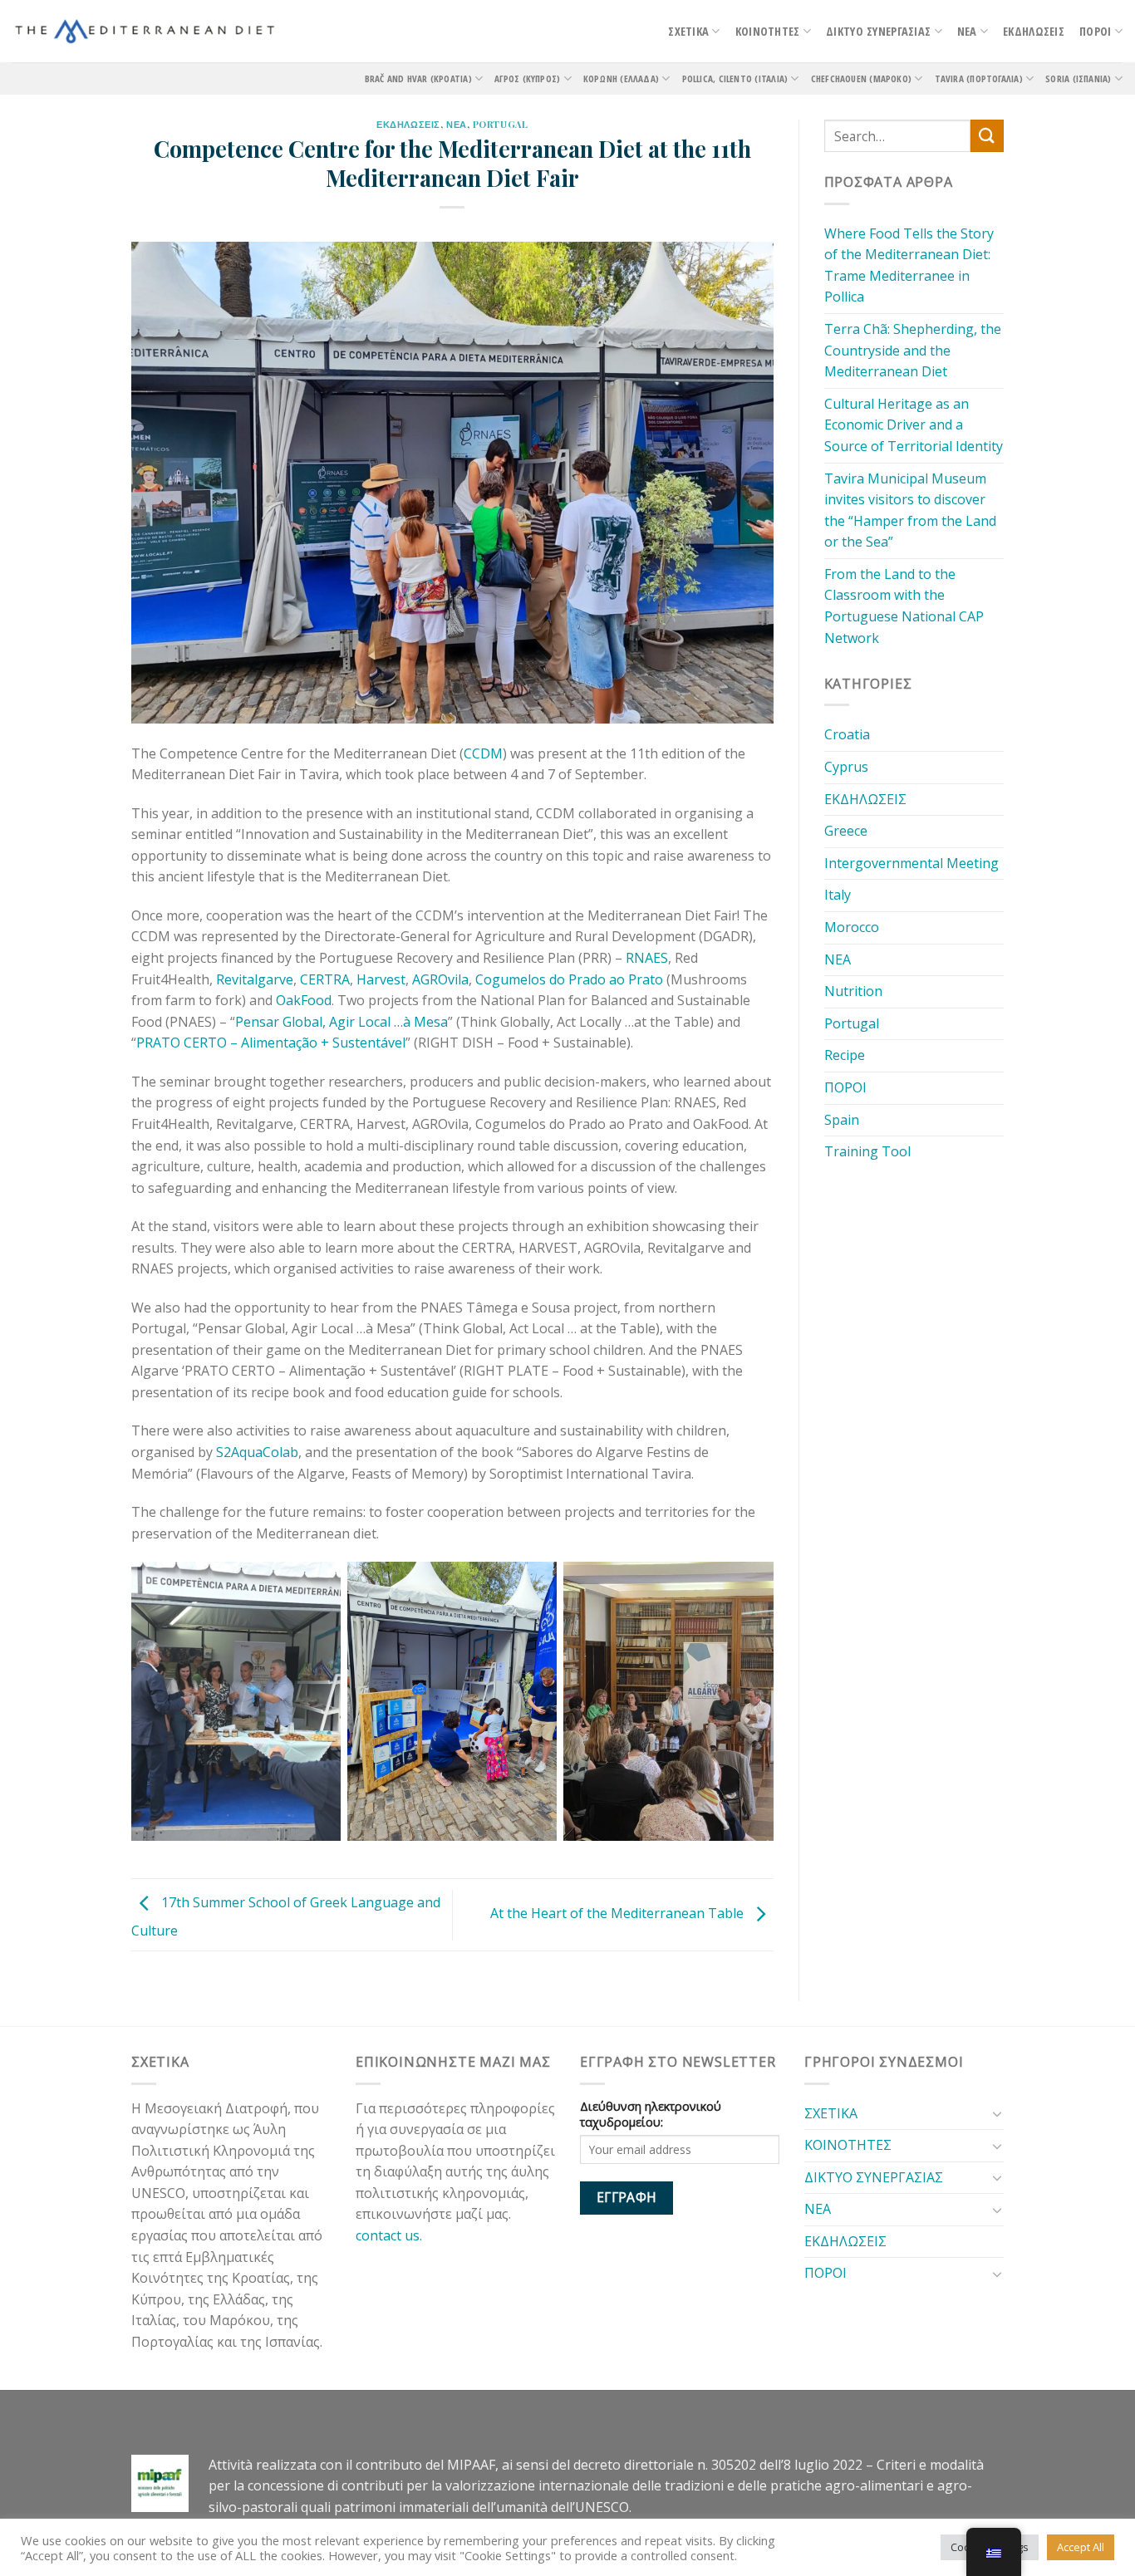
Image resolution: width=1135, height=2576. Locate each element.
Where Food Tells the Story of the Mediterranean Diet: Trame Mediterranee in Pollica (909, 265)
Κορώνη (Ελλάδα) (621, 79)
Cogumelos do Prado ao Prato (569, 979)
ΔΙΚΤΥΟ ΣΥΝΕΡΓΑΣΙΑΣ (878, 31)
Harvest (381, 979)
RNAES (647, 958)
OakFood (304, 1000)
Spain (842, 1120)
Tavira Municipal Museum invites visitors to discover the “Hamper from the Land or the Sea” (910, 510)
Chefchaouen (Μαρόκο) (861, 79)
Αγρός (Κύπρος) (527, 79)
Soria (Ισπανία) (1078, 79)
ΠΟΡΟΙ (1095, 31)
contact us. (392, 2235)
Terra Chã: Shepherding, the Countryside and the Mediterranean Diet (913, 350)
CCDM (483, 753)
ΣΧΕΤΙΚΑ (688, 31)
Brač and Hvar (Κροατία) (418, 79)
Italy (838, 895)
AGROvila (440, 979)
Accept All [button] (1081, 2547)
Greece (846, 831)
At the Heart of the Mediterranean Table (619, 1913)
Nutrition (853, 991)
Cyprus (846, 767)
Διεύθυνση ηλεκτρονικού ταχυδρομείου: (651, 2114)
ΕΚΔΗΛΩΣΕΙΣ (1034, 31)
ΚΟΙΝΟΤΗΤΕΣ (768, 31)
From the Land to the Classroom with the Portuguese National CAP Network (904, 606)
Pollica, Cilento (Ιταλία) (735, 79)
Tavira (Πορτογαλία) (979, 79)
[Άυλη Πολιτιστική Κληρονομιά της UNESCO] (145, 32)
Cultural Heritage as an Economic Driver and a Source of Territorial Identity (914, 425)
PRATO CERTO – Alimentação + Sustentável (271, 1043)
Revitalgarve (255, 979)
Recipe (845, 1055)
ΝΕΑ (967, 31)
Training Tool (867, 1151)
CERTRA (325, 979)
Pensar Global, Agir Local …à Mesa (341, 1022)
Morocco (852, 927)
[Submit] (987, 136)
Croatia (847, 734)
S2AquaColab (257, 1452)
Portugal (500, 124)
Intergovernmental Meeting (911, 863)
